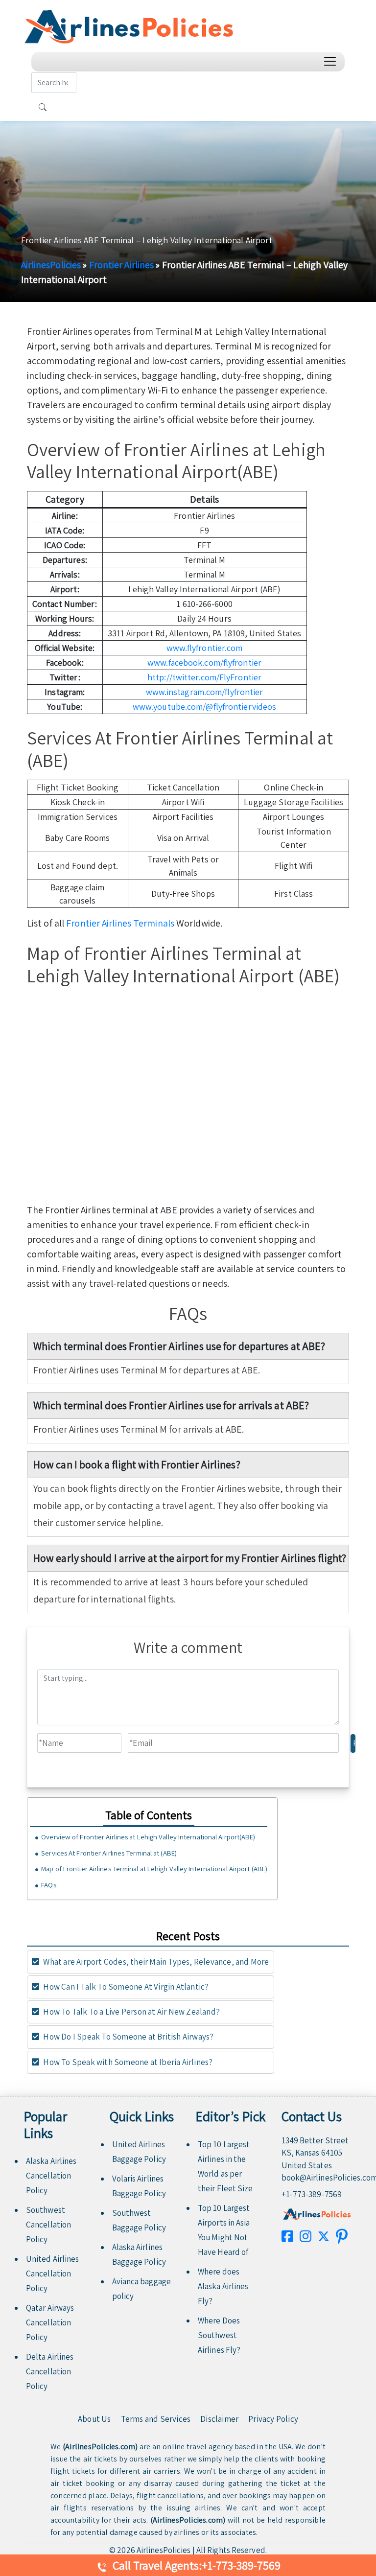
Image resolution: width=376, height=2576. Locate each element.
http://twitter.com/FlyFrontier (204, 677)
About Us (94, 2419)
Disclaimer (219, 2419)
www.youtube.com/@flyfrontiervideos (204, 707)
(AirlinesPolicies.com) (100, 2447)
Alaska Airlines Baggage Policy (139, 2254)
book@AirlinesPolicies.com (317, 2178)
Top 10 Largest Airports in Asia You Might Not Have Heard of (224, 2230)
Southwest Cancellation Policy (48, 2225)
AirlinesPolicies (51, 265)
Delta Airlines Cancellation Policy (50, 2371)
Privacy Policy (273, 2419)
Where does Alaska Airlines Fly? (223, 2286)
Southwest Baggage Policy (139, 2220)
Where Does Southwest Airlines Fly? (219, 2335)
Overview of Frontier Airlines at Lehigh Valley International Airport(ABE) (148, 1837)
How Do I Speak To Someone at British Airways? (128, 2037)
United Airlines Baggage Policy (139, 2152)
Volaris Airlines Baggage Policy (139, 2186)
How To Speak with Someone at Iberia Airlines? (127, 2062)
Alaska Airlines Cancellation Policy (51, 2176)
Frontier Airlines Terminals (120, 923)
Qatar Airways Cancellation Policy (50, 2322)
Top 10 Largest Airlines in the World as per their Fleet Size (225, 2166)
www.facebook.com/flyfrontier (204, 662)
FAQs (48, 1885)
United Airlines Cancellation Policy (53, 2274)
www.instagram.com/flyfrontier (205, 692)
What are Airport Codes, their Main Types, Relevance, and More (155, 1962)
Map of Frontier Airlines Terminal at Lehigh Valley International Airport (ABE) (154, 1868)
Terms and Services (156, 2419)
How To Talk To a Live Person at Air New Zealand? (131, 2012)
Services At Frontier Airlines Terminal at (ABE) (109, 1853)
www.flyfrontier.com (205, 648)
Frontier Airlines (122, 265)
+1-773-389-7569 (312, 2194)
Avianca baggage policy (142, 2289)
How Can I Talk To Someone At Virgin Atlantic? (125, 1987)
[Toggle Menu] (332, 61)
